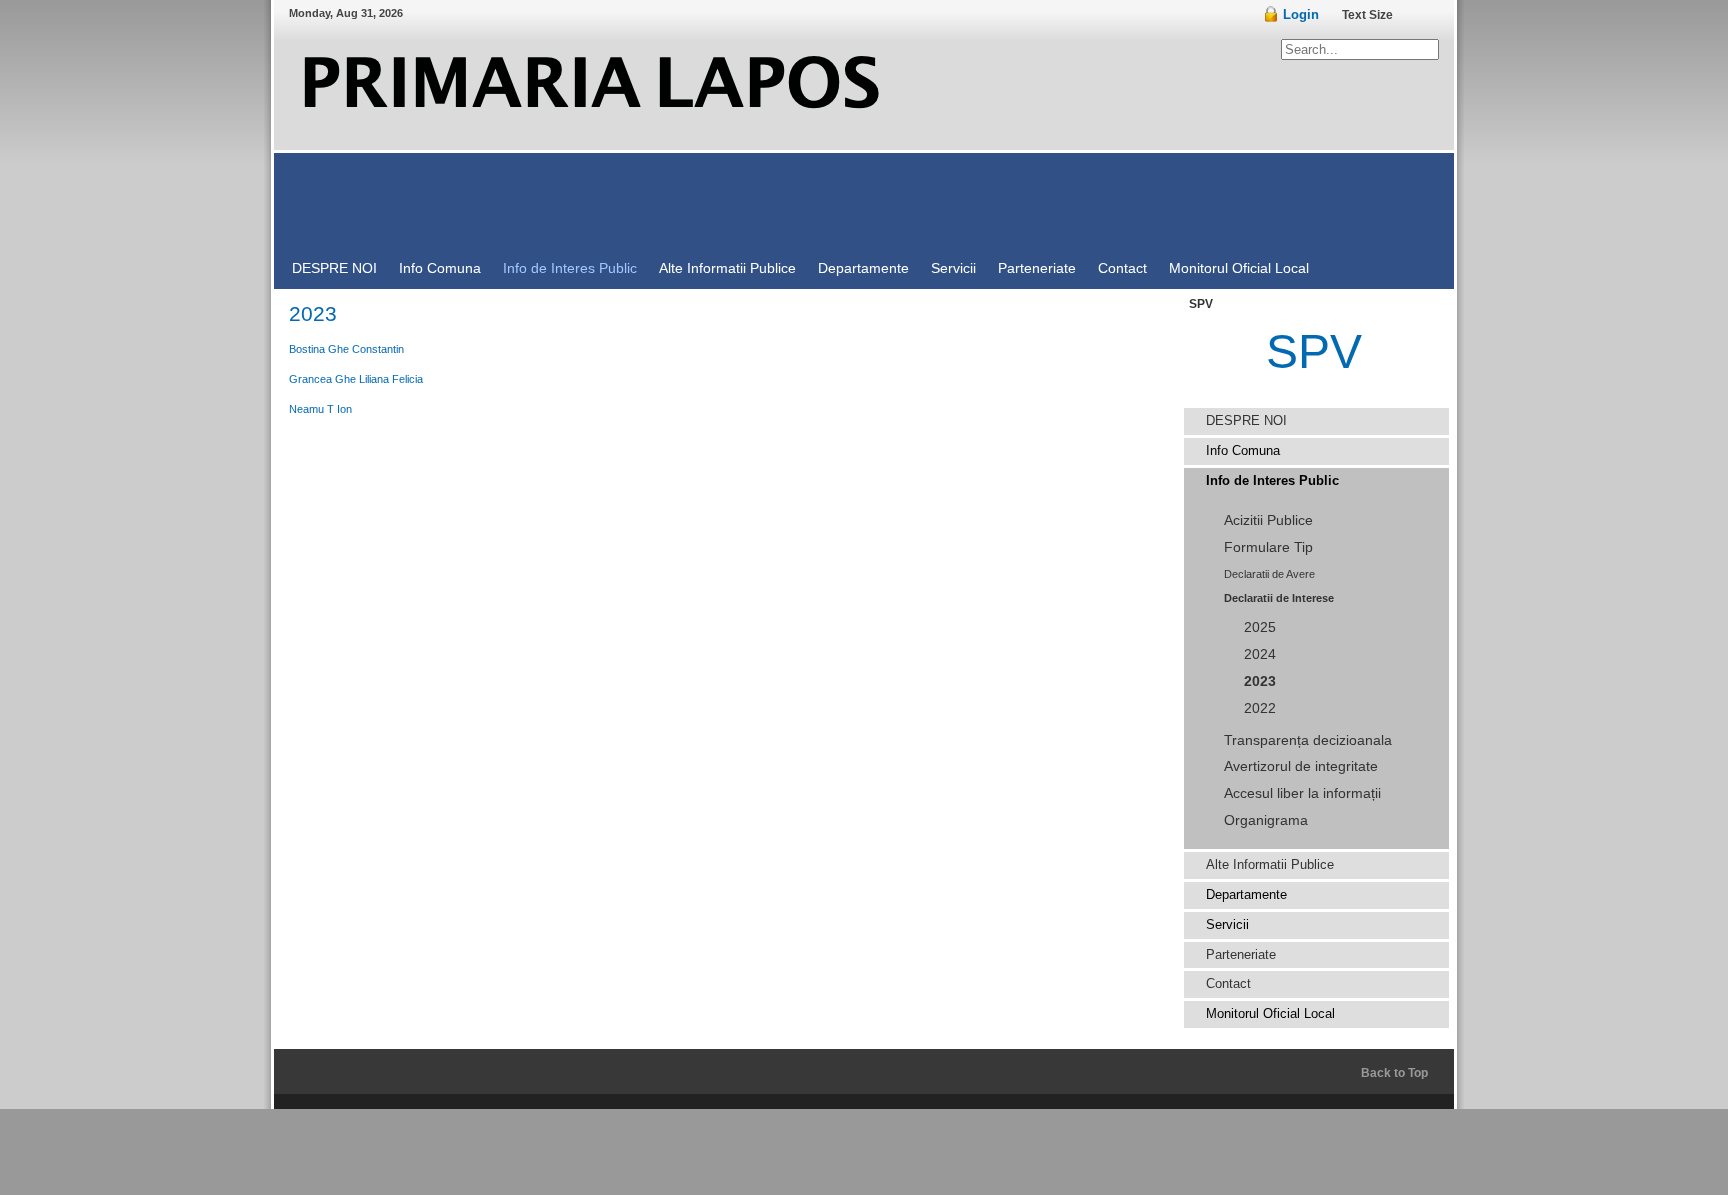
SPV (1314, 351)
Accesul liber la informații (1302, 793)
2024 (1260, 654)
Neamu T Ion (320, 409)
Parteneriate (1241, 954)
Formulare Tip (1268, 547)
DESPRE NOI (1246, 420)
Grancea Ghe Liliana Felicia (356, 379)
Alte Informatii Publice (1270, 864)
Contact (1228, 983)
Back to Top (1394, 1073)
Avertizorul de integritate (1301, 766)
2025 (1260, 627)
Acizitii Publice (1268, 520)
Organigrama (1266, 820)
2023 (1260, 681)
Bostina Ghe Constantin (346, 349)
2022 (1260, 708)
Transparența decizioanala (1308, 740)
